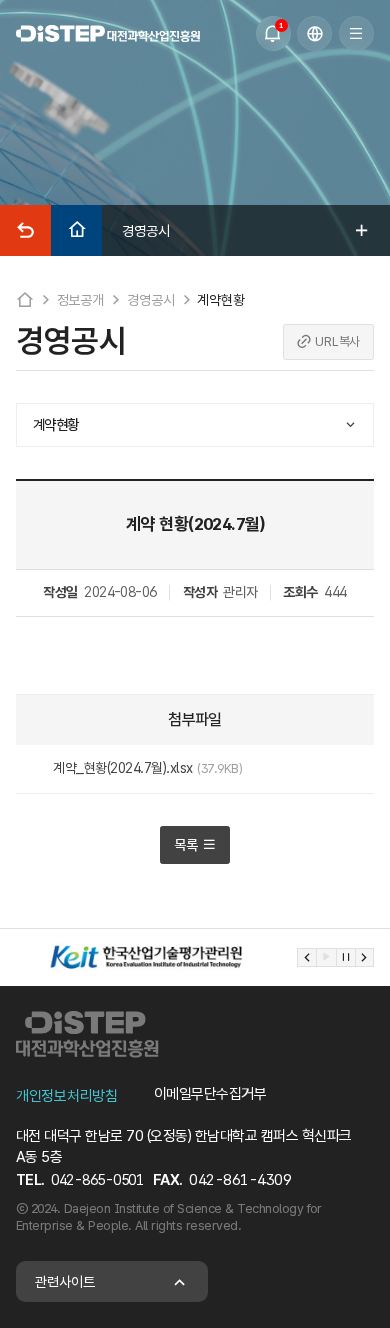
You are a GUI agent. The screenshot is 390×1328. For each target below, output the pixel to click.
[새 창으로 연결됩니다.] (146, 957)
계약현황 (220, 300)
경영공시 (150, 300)
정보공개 (80, 300)
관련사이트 (65, 1281)
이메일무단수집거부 (210, 1094)
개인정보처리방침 (67, 1096)
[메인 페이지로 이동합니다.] (108, 33)
